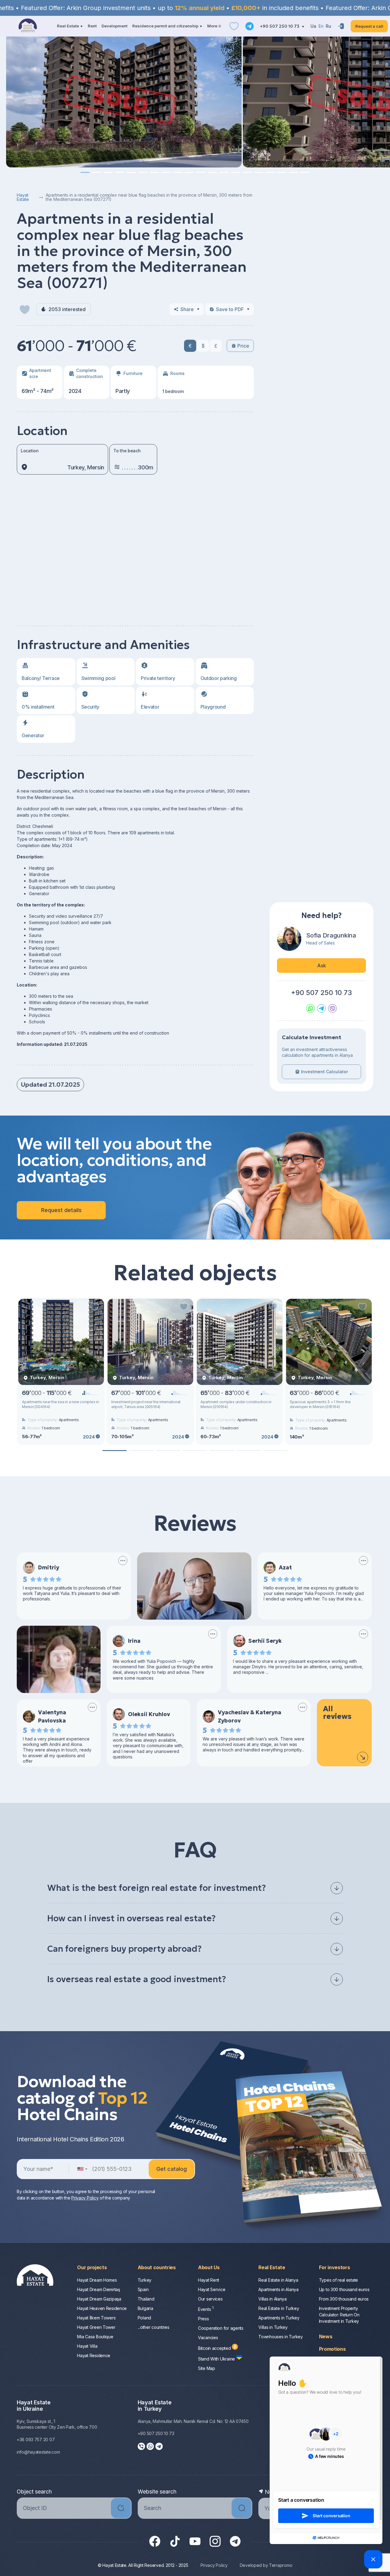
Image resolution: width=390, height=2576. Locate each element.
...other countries (154, 2327)
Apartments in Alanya (278, 2289)
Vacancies (208, 2338)
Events (206, 2309)
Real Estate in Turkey (279, 2308)
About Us (209, 2267)
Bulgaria (145, 2308)
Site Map (207, 2368)
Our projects (92, 2267)
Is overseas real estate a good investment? (137, 1979)
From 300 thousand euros (344, 2299)
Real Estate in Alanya (278, 2280)
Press (204, 2319)
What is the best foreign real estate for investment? (157, 1888)
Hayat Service (212, 2289)
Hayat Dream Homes (97, 2280)
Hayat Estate (23, 197)
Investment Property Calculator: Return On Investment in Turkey (339, 2315)
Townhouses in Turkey (280, 2337)
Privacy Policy (85, 2198)
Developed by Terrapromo (266, 2565)
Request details (61, 1210)
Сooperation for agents (221, 2328)
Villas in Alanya (273, 2299)
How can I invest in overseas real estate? (131, 1918)
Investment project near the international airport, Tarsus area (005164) (146, 1404)
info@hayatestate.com (38, 2452)
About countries (157, 2267)
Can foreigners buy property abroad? (124, 1949)
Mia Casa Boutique (95, 2337)
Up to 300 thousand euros (344, 2289)
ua (313, 26)
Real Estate (68, 26)
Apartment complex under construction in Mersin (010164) (236, 1404)
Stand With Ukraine (217, 2359)
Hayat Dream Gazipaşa (99, 2299)
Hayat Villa (87, 2346)
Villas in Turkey (273, 2327)
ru (328, 26)
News (326, 2336)
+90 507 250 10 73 (280, 26)
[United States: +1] (82, 2169)
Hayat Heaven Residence (102, 2308)
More (212, 26)
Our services (210, 2299)
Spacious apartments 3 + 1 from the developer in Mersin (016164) (320, 1404)
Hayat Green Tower (96, 2327)
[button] (85, 172)
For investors (335, 2267)
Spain (143, 2289)
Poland (144, 2318)
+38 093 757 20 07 (36, 2439)
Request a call (369, 26)
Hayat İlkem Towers (96, 2318)
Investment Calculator (324, 1072)
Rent (92, 26)
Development (114, 26)
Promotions (332, 2349)
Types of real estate (339, 2280)
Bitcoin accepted (215, 2348)
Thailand (146, 2299)
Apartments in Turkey (279, 2318)
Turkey (145, 2280)
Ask (322, 966)
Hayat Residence (94, 2355)
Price (243, 346)
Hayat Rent (209, 2280)
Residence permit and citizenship (165, 26)
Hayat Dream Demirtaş (98, 2289)
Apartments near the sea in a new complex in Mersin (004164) (60, 1404)
